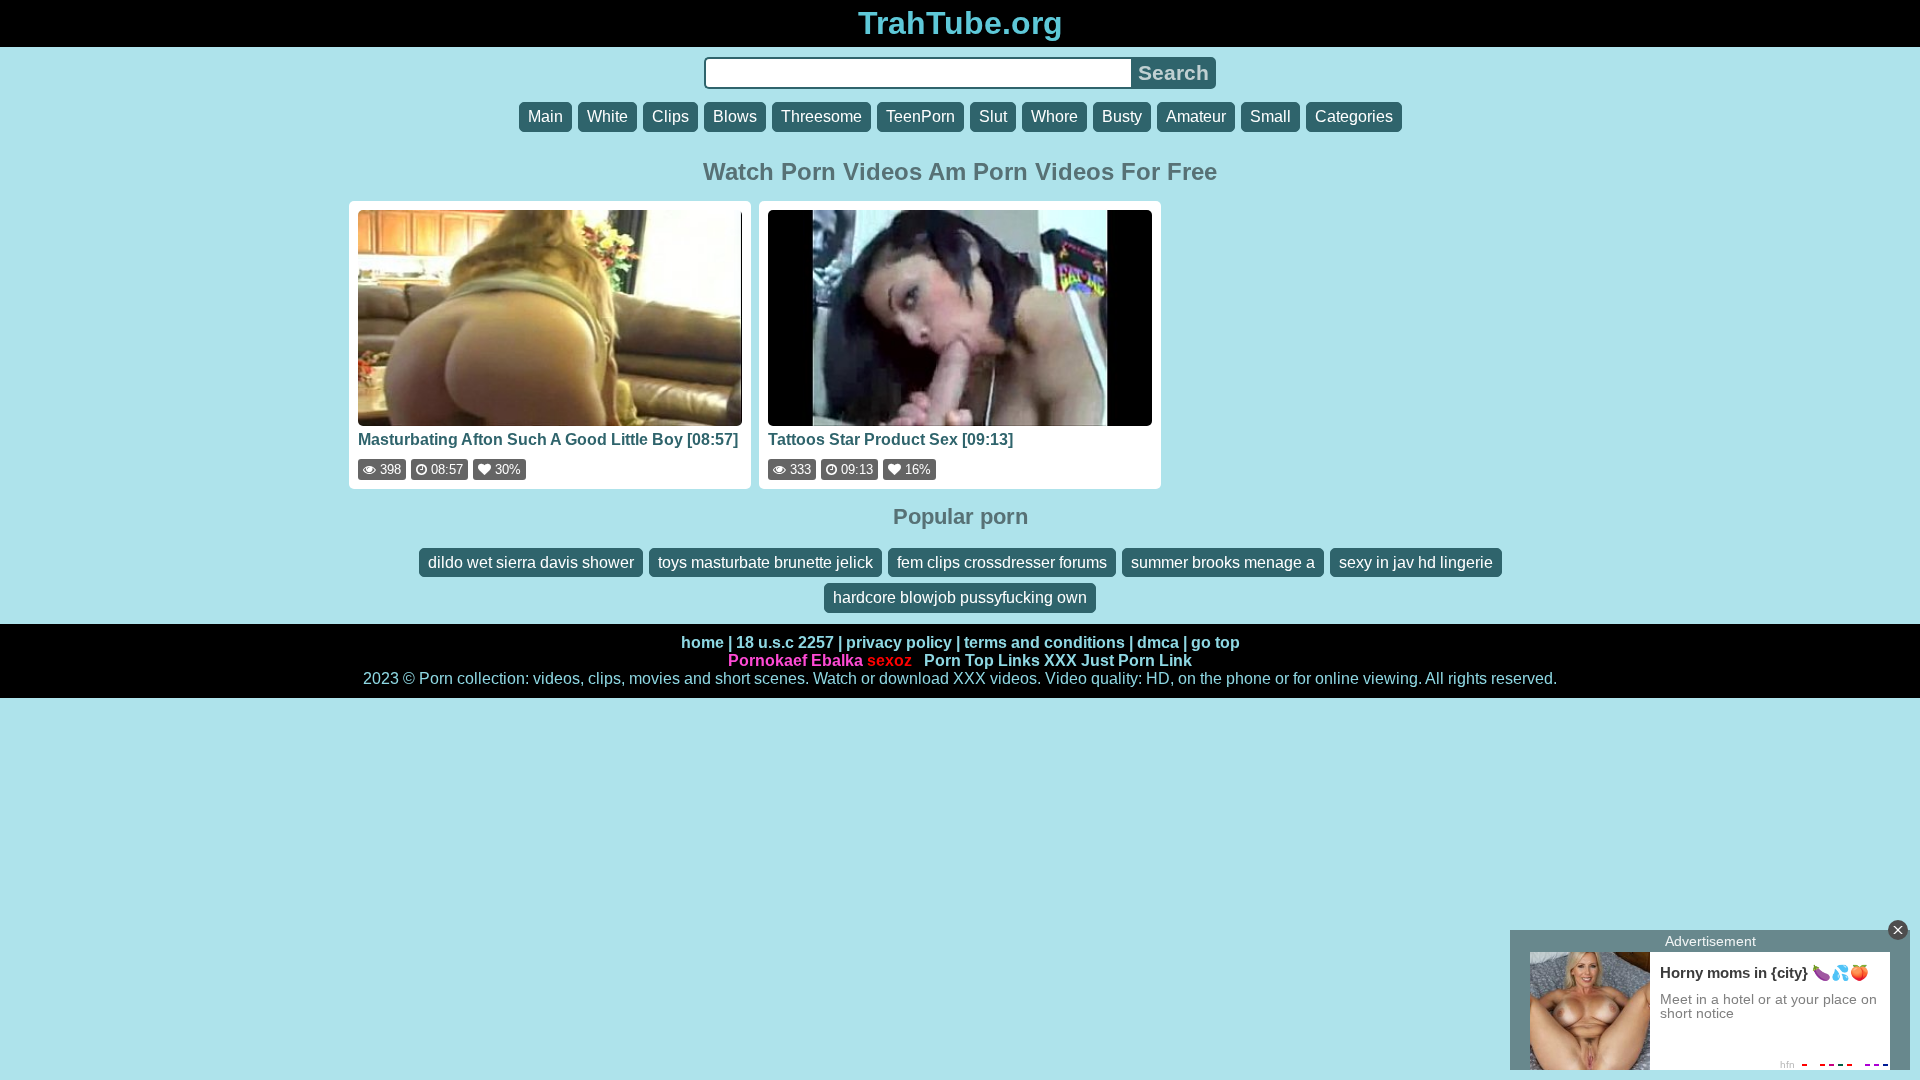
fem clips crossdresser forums (1002, 562)
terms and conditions (1044, 642)
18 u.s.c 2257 (785, 642)
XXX (1060, 660)
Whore (1054, 116)
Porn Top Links (982, 660)
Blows (735, 116)
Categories (1354, 116)
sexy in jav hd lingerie (1416, 562)
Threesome (821, 116)
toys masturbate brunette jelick (765, 562)
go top (1215, 642)
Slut (993, 116)
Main (545, 116)
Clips (670, 116)
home (702, 642)
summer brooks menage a (1223, 562)
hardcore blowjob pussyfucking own (960, 597)
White (607, 116)
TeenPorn (920, 116)
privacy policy (899, 642)
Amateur (1196, 116)
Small (1270, 116)
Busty (1122, 116)
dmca (1158, 642)
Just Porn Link (1136, 660)
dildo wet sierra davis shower (531, 562)
